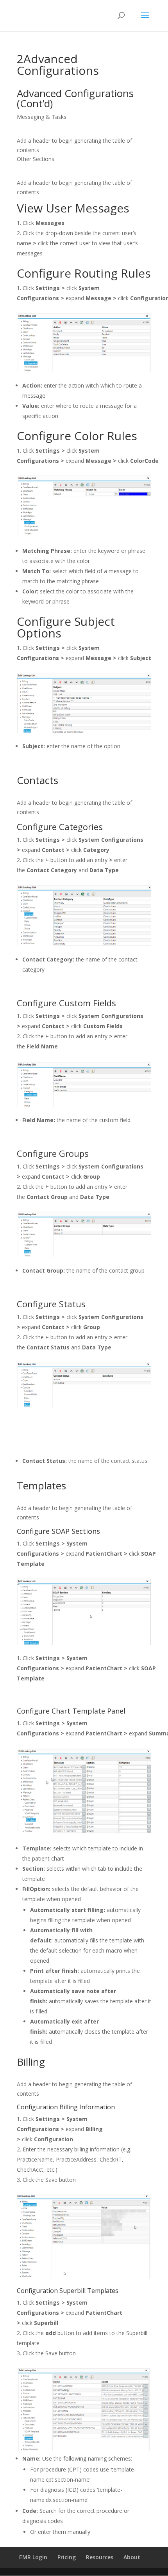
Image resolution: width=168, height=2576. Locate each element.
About (132, 2557)
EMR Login (33, 2557)
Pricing (67, 2557)
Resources (100, 2557)
